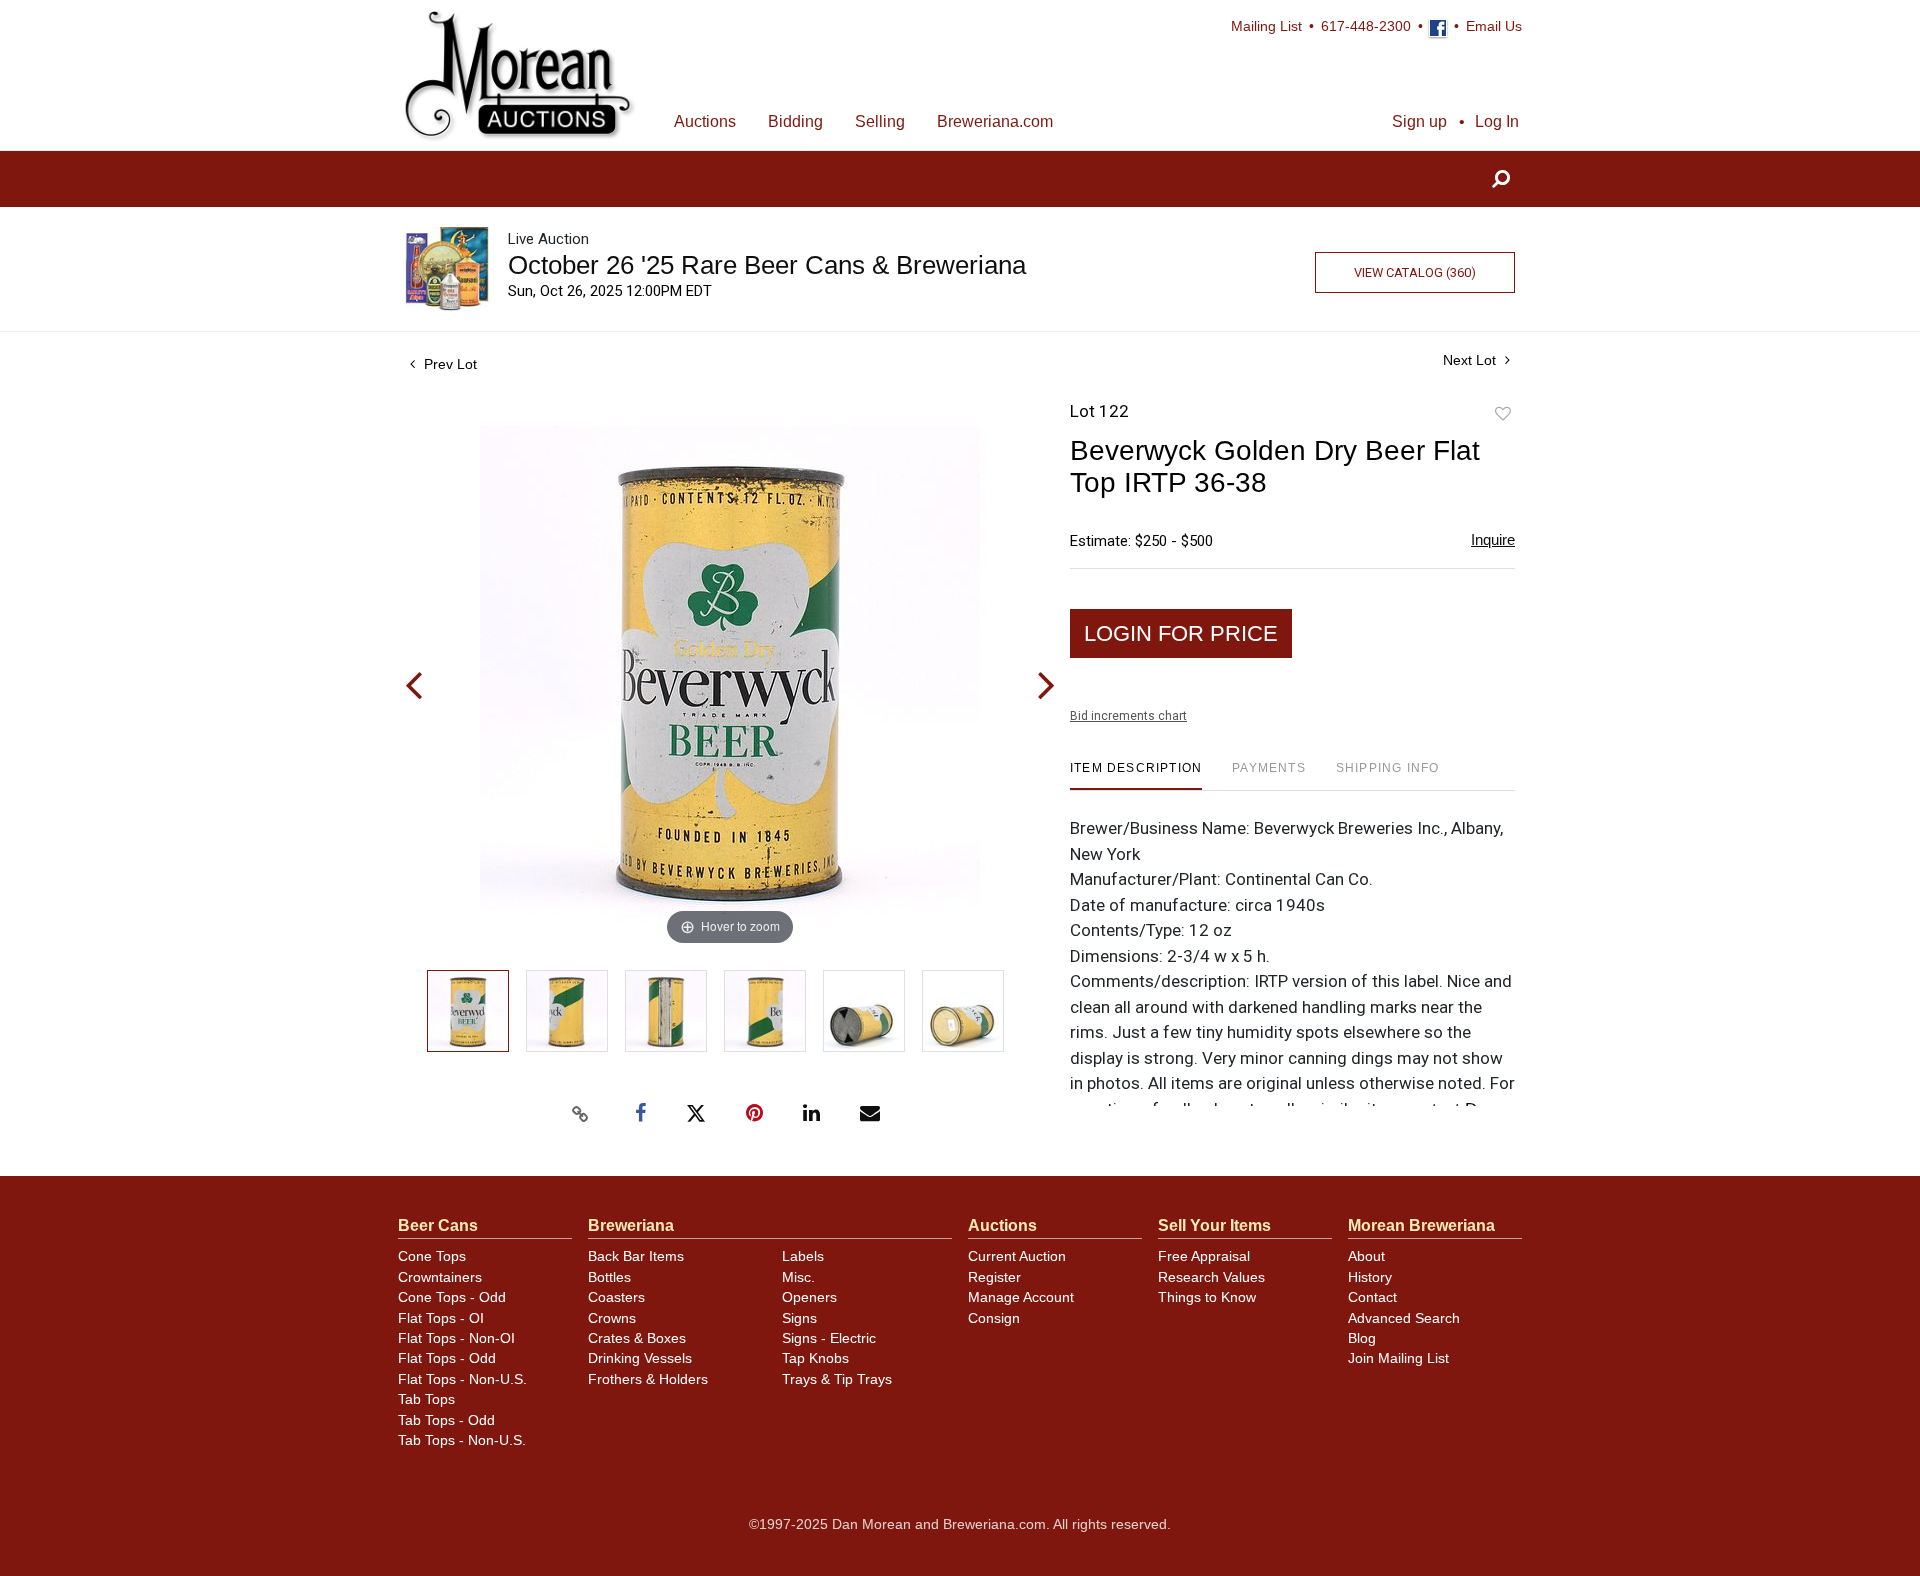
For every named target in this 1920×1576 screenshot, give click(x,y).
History (1370, 1277)
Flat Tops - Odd (447, 1358)
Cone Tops (432, 1256)
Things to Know (1207, 1297)
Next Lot (1471, 360)
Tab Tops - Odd (446, 1420)
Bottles (609, 1277)
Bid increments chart (1128, 716)
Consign (994, 1318)
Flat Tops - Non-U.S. (462, 1379)
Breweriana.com (995, 121)
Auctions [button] (705, 121)
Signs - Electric (829, 1338)
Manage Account (1021, 1297)
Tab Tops (426, 1399)
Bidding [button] (795, 121)
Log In (1497, 121)
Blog (1362, 1338)
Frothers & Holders (648, 1379)
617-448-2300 (1366, 26)
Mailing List (1266, 26)
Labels (803, 1256)
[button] (1501, 179)
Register (994, 1277)
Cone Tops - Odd (452, 1297)
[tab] (1136, 775)
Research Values (1211, 1277)
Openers (809, 1297)
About (1366, 1256)
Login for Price (1181, 633)
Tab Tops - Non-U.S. (462, 1440)
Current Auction (1017, 1256)
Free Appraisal (1204, 1256)
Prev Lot (448, 364)
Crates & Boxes (637, 1338)
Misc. (798, 1277)
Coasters (616, 1297)
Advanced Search (1404, 1318)
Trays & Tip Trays (837, 1379)
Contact (1372, 1297)
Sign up (1419, 121)
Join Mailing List (1398, 1358)
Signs (799, 1318)
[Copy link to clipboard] (580, 1114)
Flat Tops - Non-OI (456, 1338)
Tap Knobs (815, 1358)
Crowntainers (440, 1277)
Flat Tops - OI (441, 1318)
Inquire (1493, 539)
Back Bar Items (636, 1256)
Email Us (1494, 26)
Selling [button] (880, 121)
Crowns (612, 1318)
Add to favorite (1503, 414)
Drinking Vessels (640, 1358)
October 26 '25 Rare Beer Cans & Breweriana (767, 265)
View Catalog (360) (1415, 272)
